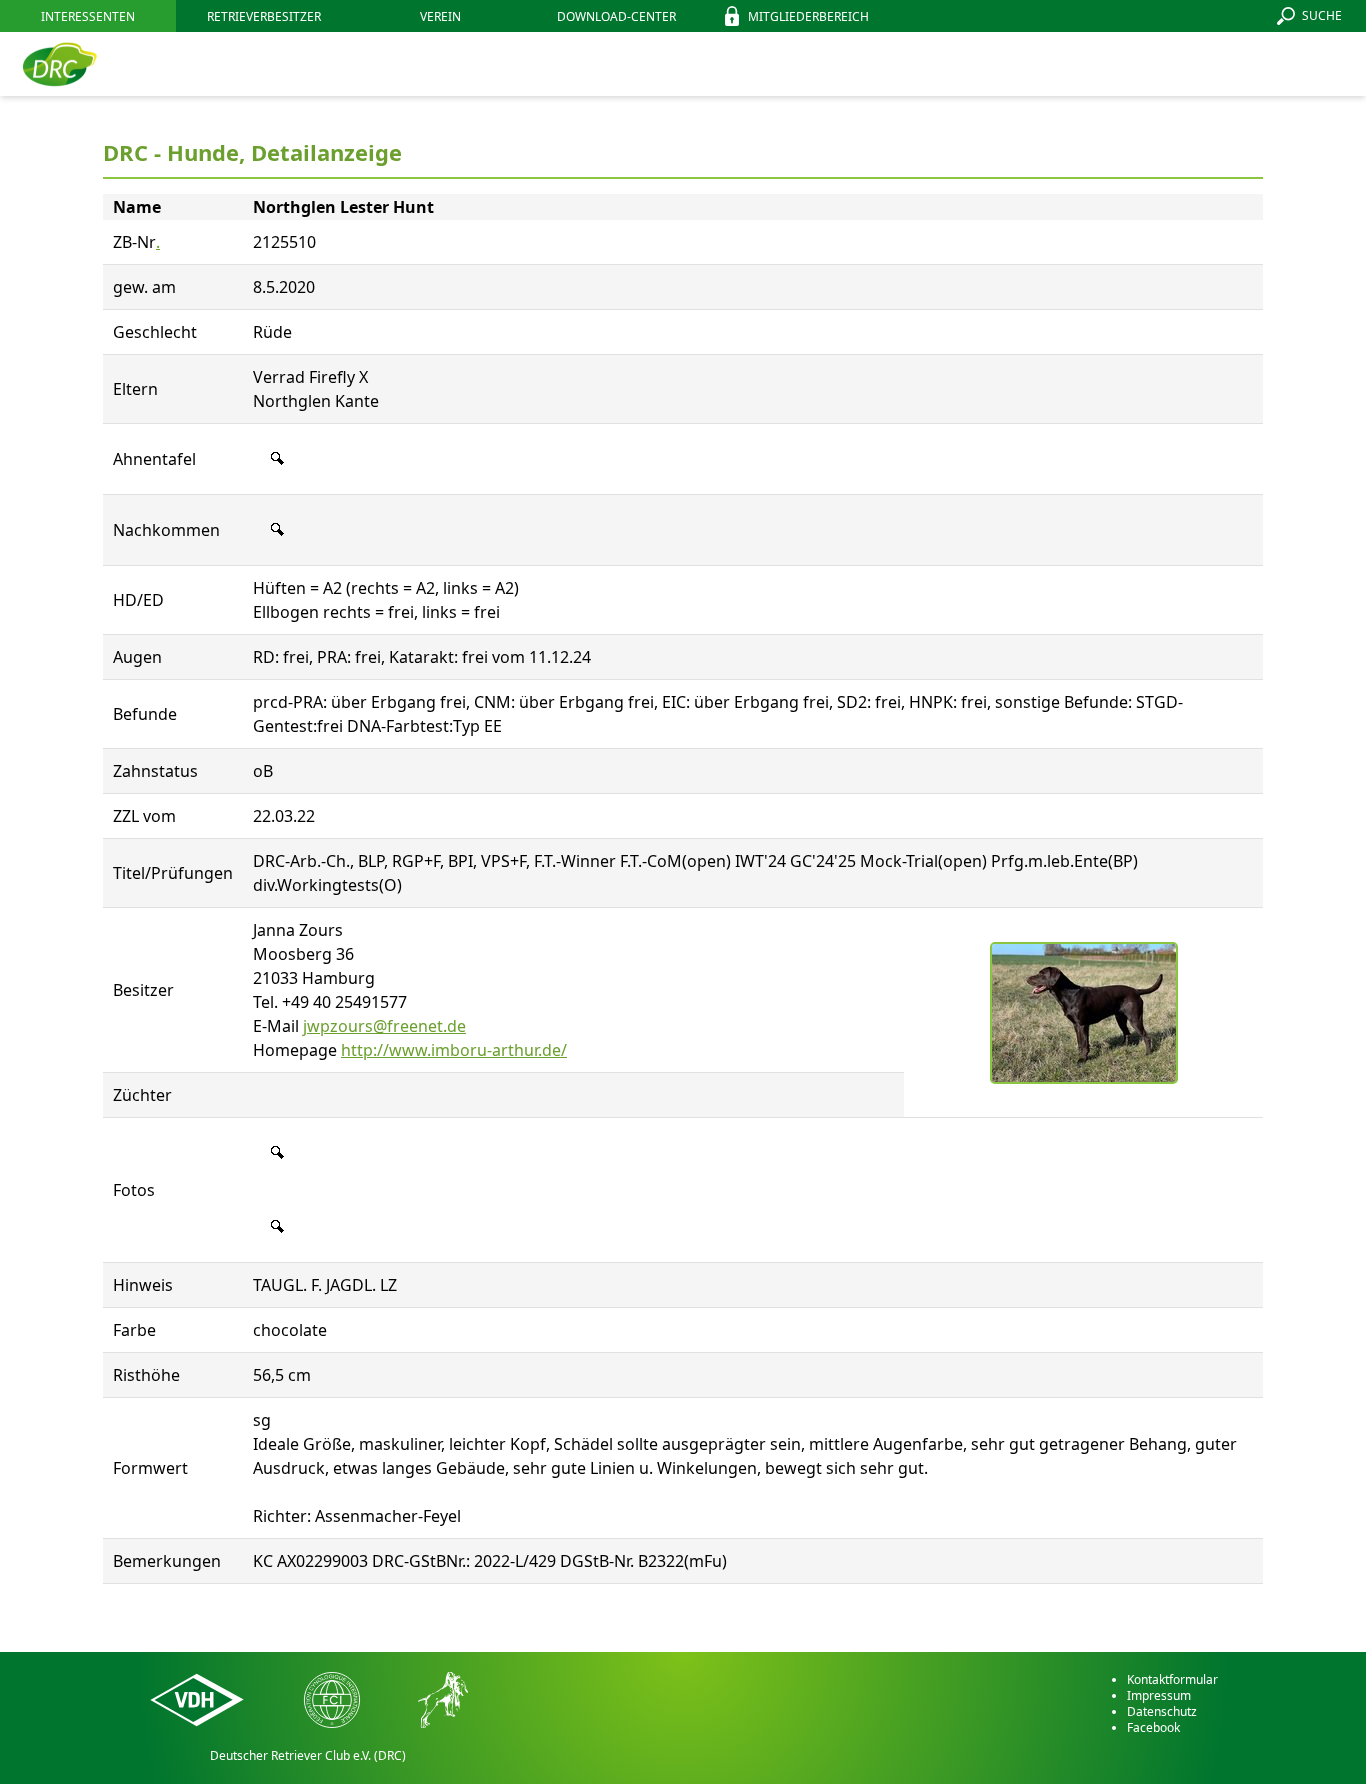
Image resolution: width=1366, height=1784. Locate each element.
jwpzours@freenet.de (384, 1026)
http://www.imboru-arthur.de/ (454, 1050)
